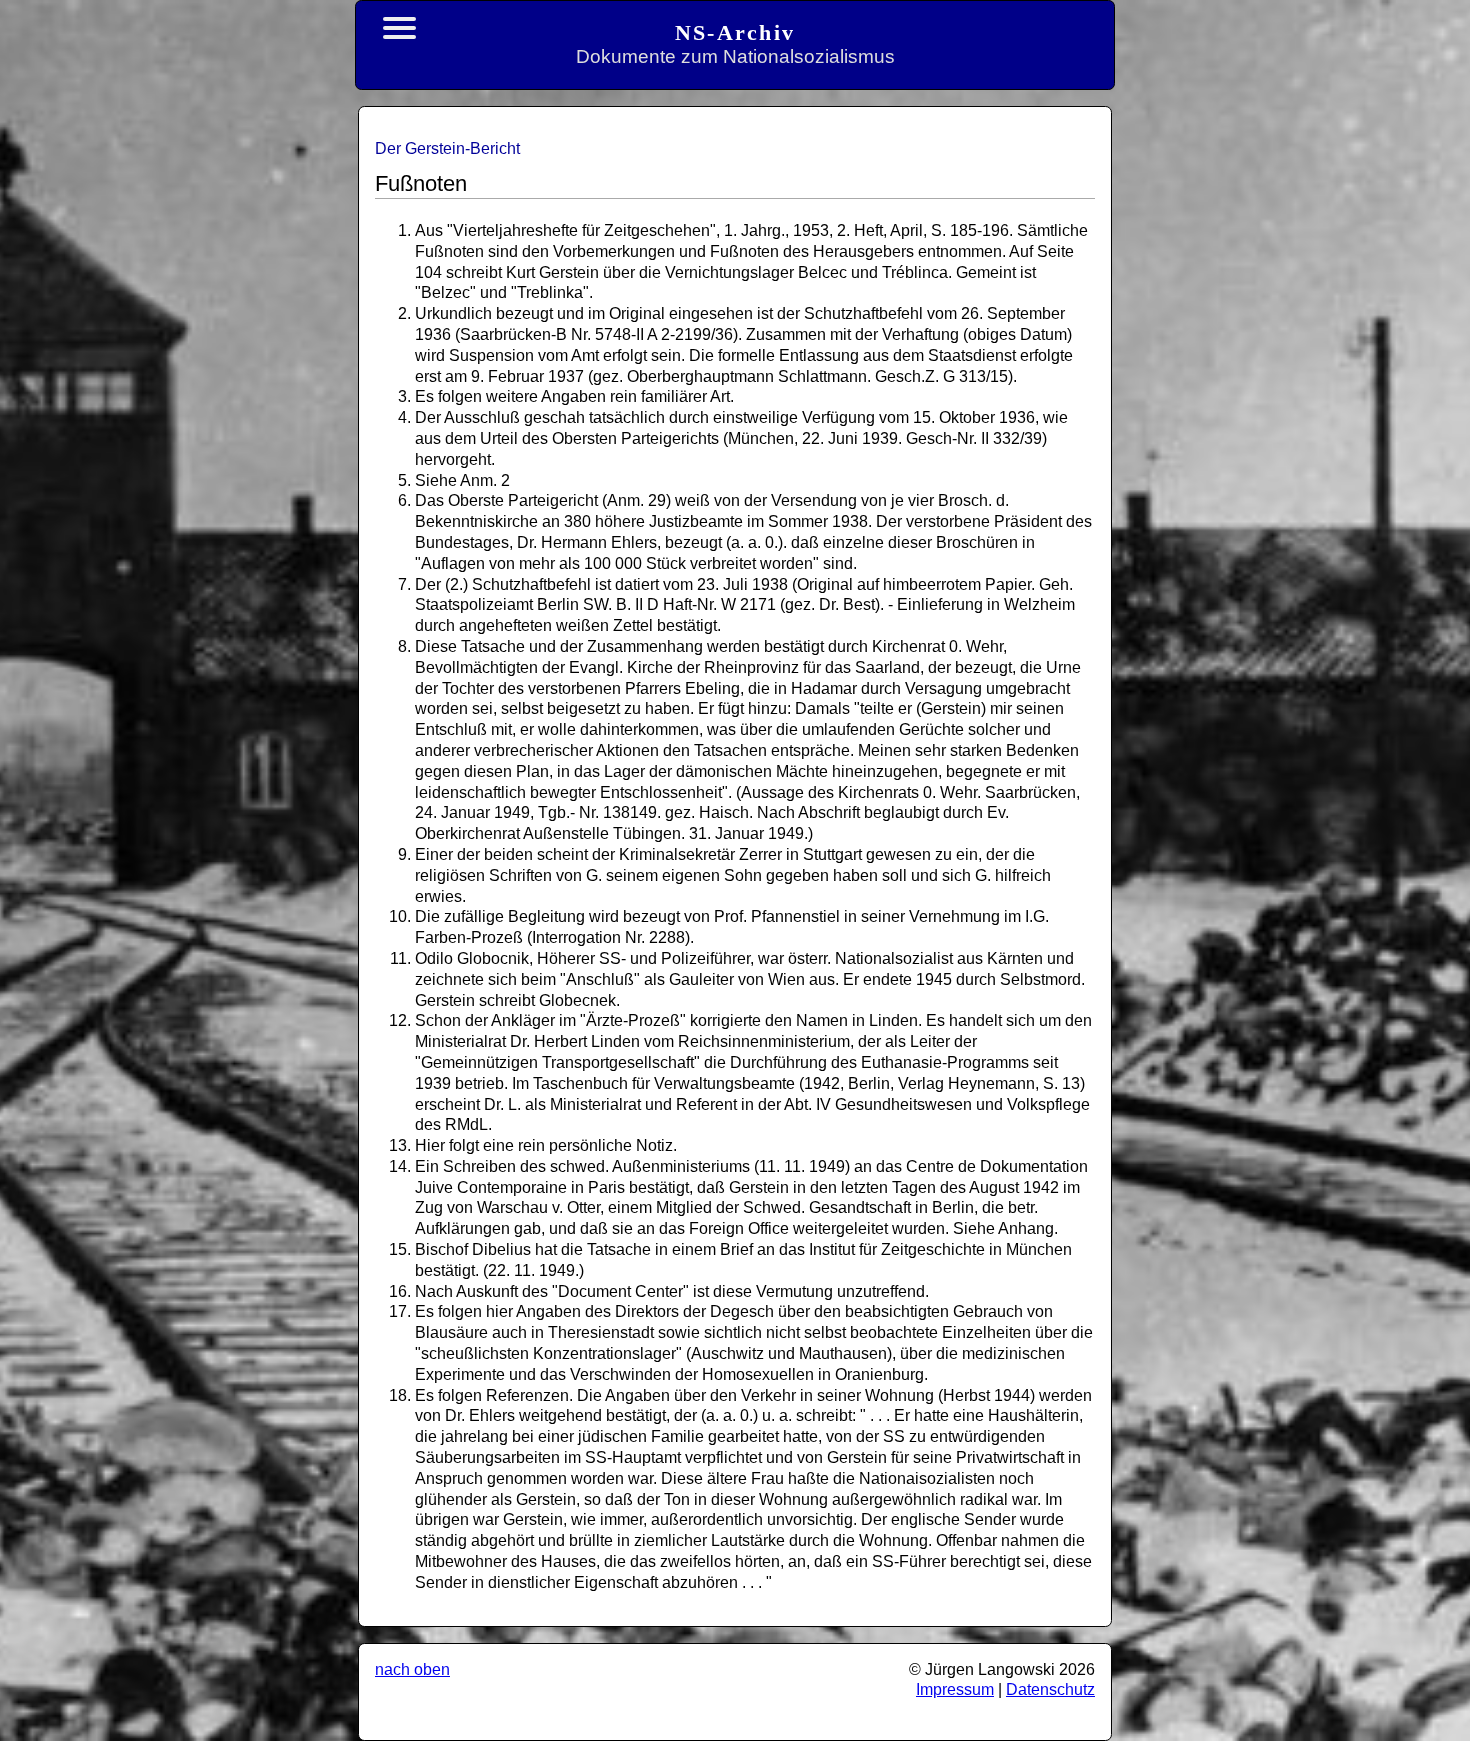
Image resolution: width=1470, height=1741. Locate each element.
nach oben (412, 1669)
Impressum (955, 1689)
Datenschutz (1050, 1689)
